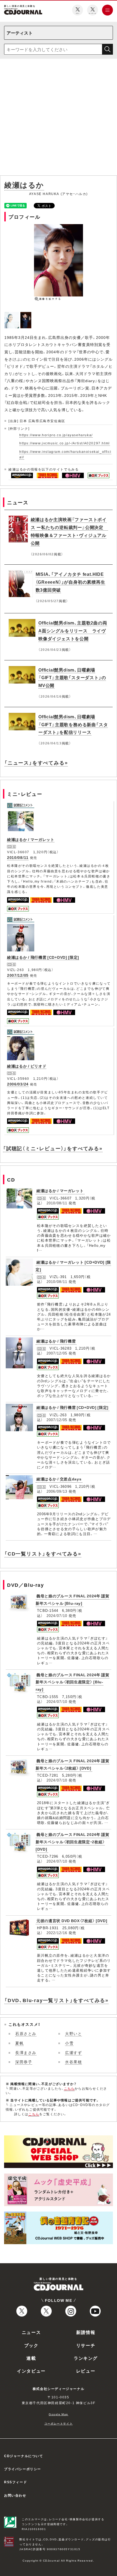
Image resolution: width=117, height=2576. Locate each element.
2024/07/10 (57, 1615)
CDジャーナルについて (24, 2456)
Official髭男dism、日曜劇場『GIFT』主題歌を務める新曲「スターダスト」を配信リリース (73, 724)
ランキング (86, 2358)
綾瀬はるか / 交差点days (59, 1479)
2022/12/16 (57, 1933)
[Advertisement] (59, 118)
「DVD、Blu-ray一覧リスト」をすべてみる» (56, 2000)
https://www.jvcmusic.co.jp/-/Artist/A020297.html (65, 443)
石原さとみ (26, 2033)
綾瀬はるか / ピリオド (27, 1066)
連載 (31, 2358)
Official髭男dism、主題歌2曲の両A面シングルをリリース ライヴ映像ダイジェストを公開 (73, 630)
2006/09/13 (57, 1491)
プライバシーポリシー (23, 2469)
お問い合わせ (15, 2495)
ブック (31, 2345)
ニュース (31, 2332)
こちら (69, 2088)
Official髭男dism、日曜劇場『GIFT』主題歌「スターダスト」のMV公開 (72, 678)
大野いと (73, 2033)
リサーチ (86, 2345)
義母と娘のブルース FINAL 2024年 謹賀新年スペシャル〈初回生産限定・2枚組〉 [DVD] (73, 1841)
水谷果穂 (73, 2062)
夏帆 (19, 2043)
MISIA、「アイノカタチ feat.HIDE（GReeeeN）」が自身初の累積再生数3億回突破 (70, 582)
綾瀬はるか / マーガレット (31, 839)
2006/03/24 (18, 1084)
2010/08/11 (18, 857)
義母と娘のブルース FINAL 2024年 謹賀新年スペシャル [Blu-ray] (73, 1599)
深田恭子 (24, 2062)
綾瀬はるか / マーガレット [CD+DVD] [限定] (73, 1266)
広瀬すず (73, 2052)
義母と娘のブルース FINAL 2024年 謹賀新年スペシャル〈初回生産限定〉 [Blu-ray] (73, 1682)
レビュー (86, 2371)
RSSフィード (16, 2482)
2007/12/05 (18, 975)
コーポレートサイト (59, 2423)
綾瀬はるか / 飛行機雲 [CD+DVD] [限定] (43, 957)
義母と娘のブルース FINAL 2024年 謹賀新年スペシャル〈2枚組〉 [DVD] (73, 1764)
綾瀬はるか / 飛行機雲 (56, 1341)
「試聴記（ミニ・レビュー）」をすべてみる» (53, 1148)
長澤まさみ (26, 2052)
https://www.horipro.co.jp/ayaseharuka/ (56, 435)
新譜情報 (86, 2332)
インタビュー (31, 2371)
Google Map (59, 2414)
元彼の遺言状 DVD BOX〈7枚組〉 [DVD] (72, 1921)
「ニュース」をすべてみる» (36, 763)
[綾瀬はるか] (12, 315)
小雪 (69, 2043)
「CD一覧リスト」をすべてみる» (43, 1553)
